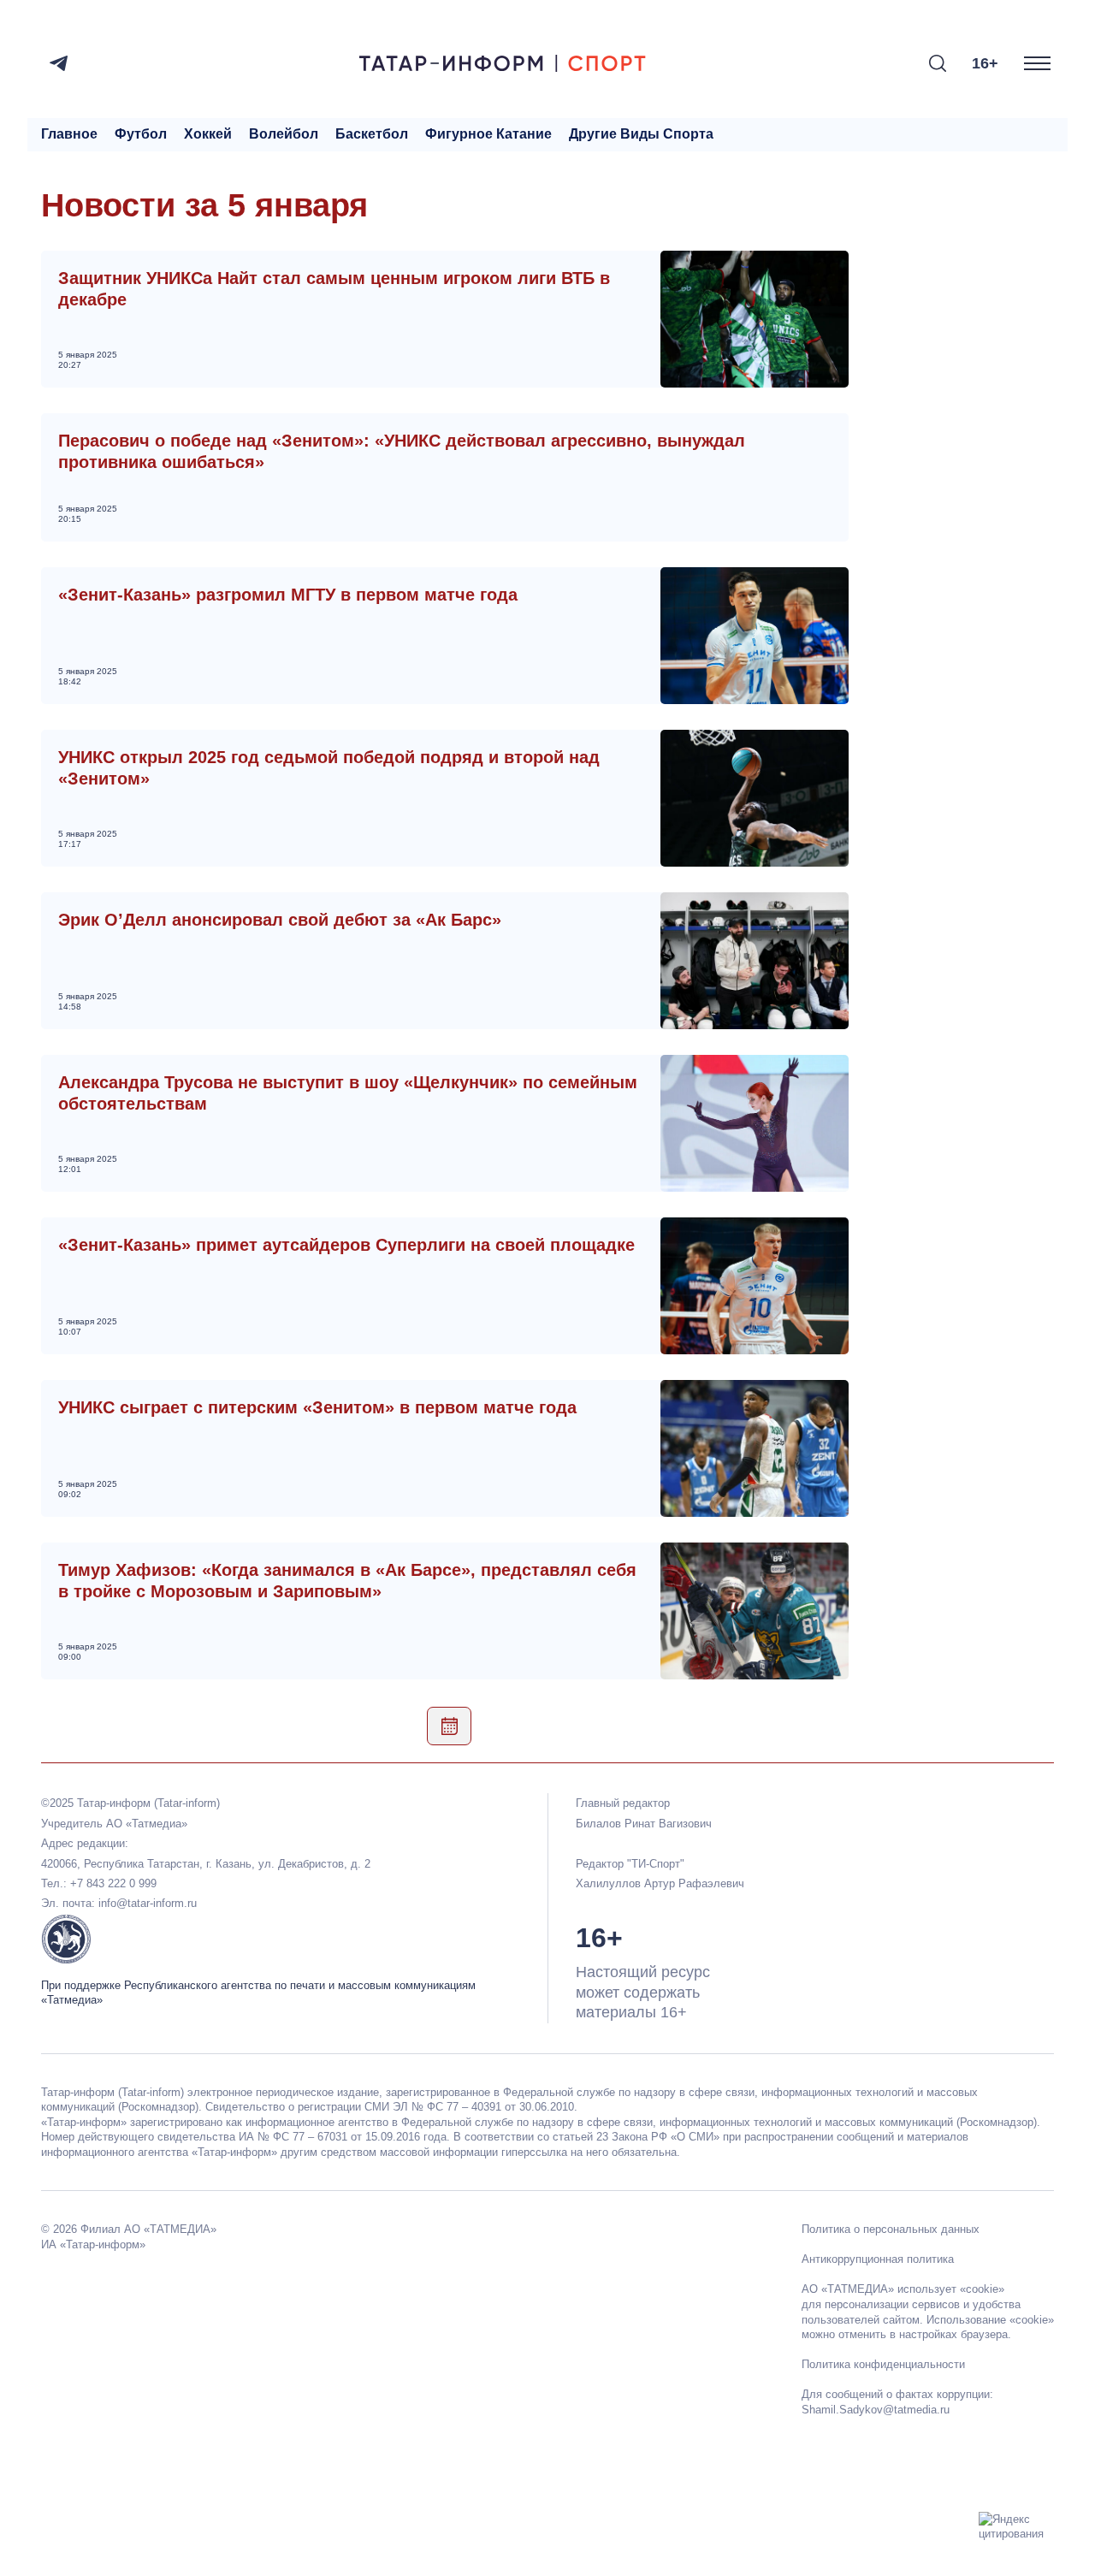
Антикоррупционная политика (878, 2259)
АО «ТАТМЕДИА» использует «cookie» (903, 2289)
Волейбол (284, 134)
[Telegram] (59, 63)
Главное (69, 134)
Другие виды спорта (641, 134)
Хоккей (208, 134)
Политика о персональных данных (891, 2229)
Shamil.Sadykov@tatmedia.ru (876, 2410)
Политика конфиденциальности (883, 2364)
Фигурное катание (488, 134)
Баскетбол (372, 134)
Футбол (141, 134)
